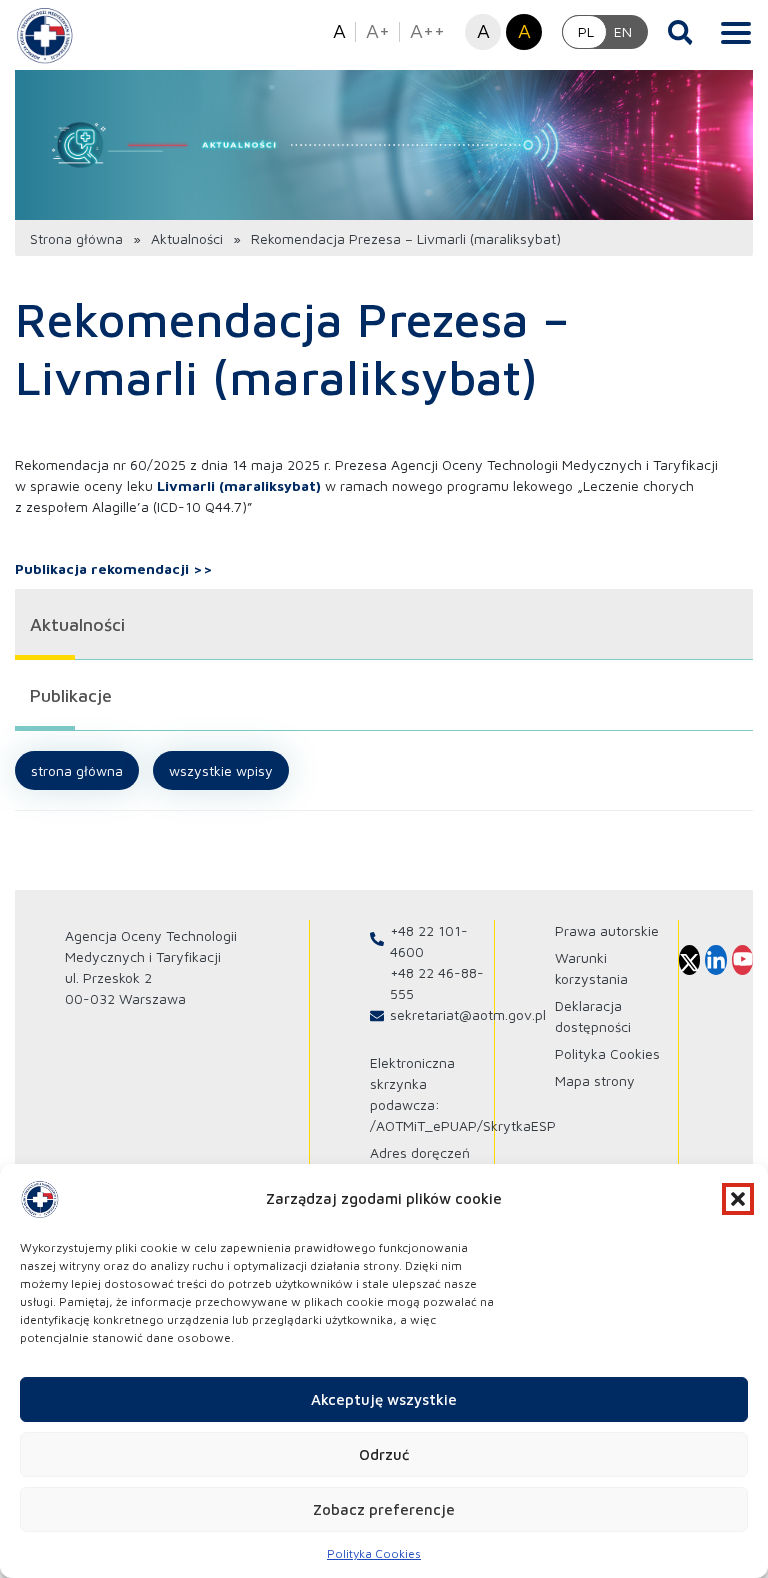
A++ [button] (427, 30)
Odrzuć (384, 1454)
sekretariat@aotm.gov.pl (468, 1014)
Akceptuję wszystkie (384, 1399)
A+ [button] (378, 30)
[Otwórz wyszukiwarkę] (680, 32)
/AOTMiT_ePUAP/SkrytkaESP (463, 1125)
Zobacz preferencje (384, 1509)
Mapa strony (595, 1080)
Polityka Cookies (374, 1553)
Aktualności (187, 238)
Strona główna (76, 238)
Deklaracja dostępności (593, 1016)
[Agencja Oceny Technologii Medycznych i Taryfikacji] (45, 35)
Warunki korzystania (591, 968)
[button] (738, 1199)
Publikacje (71, 695)
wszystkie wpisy (221, 770)
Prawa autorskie (607, 930)
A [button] (339, 30)
